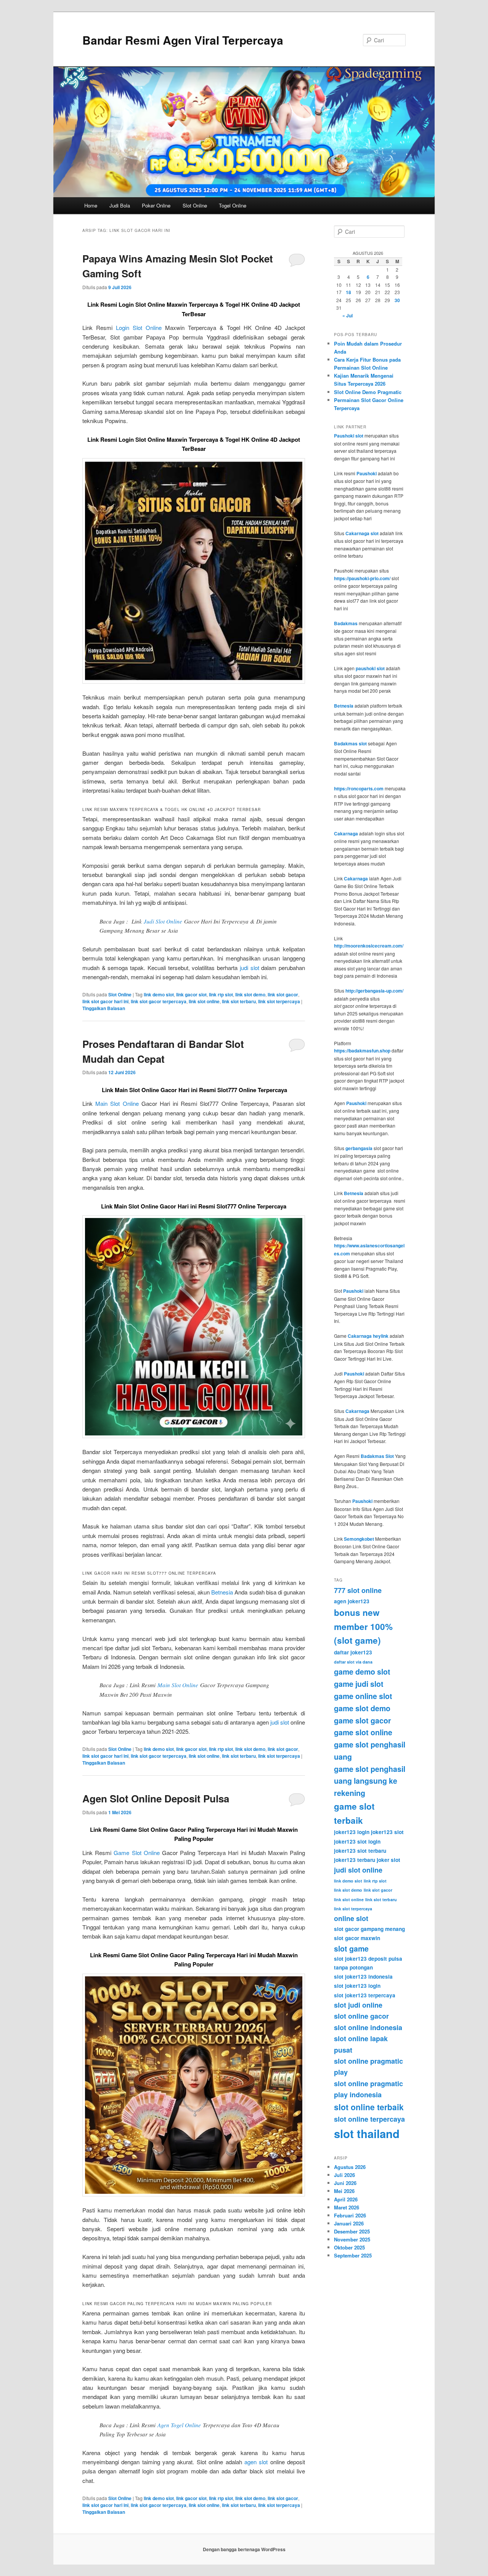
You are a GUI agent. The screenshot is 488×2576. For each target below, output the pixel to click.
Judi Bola (120, 205)
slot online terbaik (369, 2107)
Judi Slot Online (163, 921)
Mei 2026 (344, 2191)
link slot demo (250, 994)
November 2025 (352, 2239)
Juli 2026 (344, 2175)
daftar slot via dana (353, 1662)
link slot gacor (283, 994)
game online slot (363, 1696)
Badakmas (346, 623)
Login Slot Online (139, 327)
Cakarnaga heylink (368, 1336)
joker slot (388, 1860)
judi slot (250, 968)
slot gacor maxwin (357, 1938)
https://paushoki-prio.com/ (362, 578)
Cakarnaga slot (362, 533)
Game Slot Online (136, 1853)
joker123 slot (387, 1832)
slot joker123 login (357, 1986)
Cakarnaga (346, 833)
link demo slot (159, 994)
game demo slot (362, 1672)
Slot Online (195, 205)
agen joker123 (352, 1601)
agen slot (256, 2462)
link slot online (204, 1001)
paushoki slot (370, 668)
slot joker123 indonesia (363, 1977)
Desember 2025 (352, 2231)
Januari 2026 (349, 2223)
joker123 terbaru (355, 1860)
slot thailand (367, 2134)
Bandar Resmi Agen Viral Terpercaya (183, 40)
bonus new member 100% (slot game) (363, 1626)
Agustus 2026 (350, 2167)
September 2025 (353, 2255)
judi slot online (358, 1870)
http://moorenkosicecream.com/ (369, 946)
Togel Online (233, 205)
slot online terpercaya (369, 2119)
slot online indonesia (368, 2027)
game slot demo (362, 1708)
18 (348, 292)
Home (91, 205)
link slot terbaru (239, 1001)
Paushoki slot (349, 436)
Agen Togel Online (179, 2425)
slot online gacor (361, 2016)
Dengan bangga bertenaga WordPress (244, 2549)
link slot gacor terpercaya (159, 1001)
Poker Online (156, 205)
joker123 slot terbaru (360, 1851)
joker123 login (352, 1832)
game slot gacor (363, 1720)
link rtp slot (221, 994)
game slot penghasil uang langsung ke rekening (370, 1781)
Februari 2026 (350, 2215)
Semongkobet (359, 1539)
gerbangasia (359, 1148)
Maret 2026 (347, 2207)
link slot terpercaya (279, 1001)
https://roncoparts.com (359, 788)
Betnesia (222, 1592)
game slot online (363, 1732)
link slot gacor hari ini (105, 1001)
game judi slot (359, 1684)
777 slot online (358, 1590)
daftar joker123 (353, 1652)
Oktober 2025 (349, 2247)
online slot (351, 1918)
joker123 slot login (357, 1841)
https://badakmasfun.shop (362, 1051)
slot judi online (358, 2005)
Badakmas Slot (377, 1456)
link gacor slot (191, 994)
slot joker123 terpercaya (365, 1995)
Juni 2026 (345, 2183)
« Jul (348, 315)
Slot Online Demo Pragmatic (368, 392)
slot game (351, 1948)
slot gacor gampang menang (369, 1929)
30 (397, 300)
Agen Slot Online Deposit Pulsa (156, 1798)
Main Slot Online (117, 1103)
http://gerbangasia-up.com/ (374, 991)
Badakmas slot (350, 743)
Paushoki (367, 473)
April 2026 (346, 2199)
